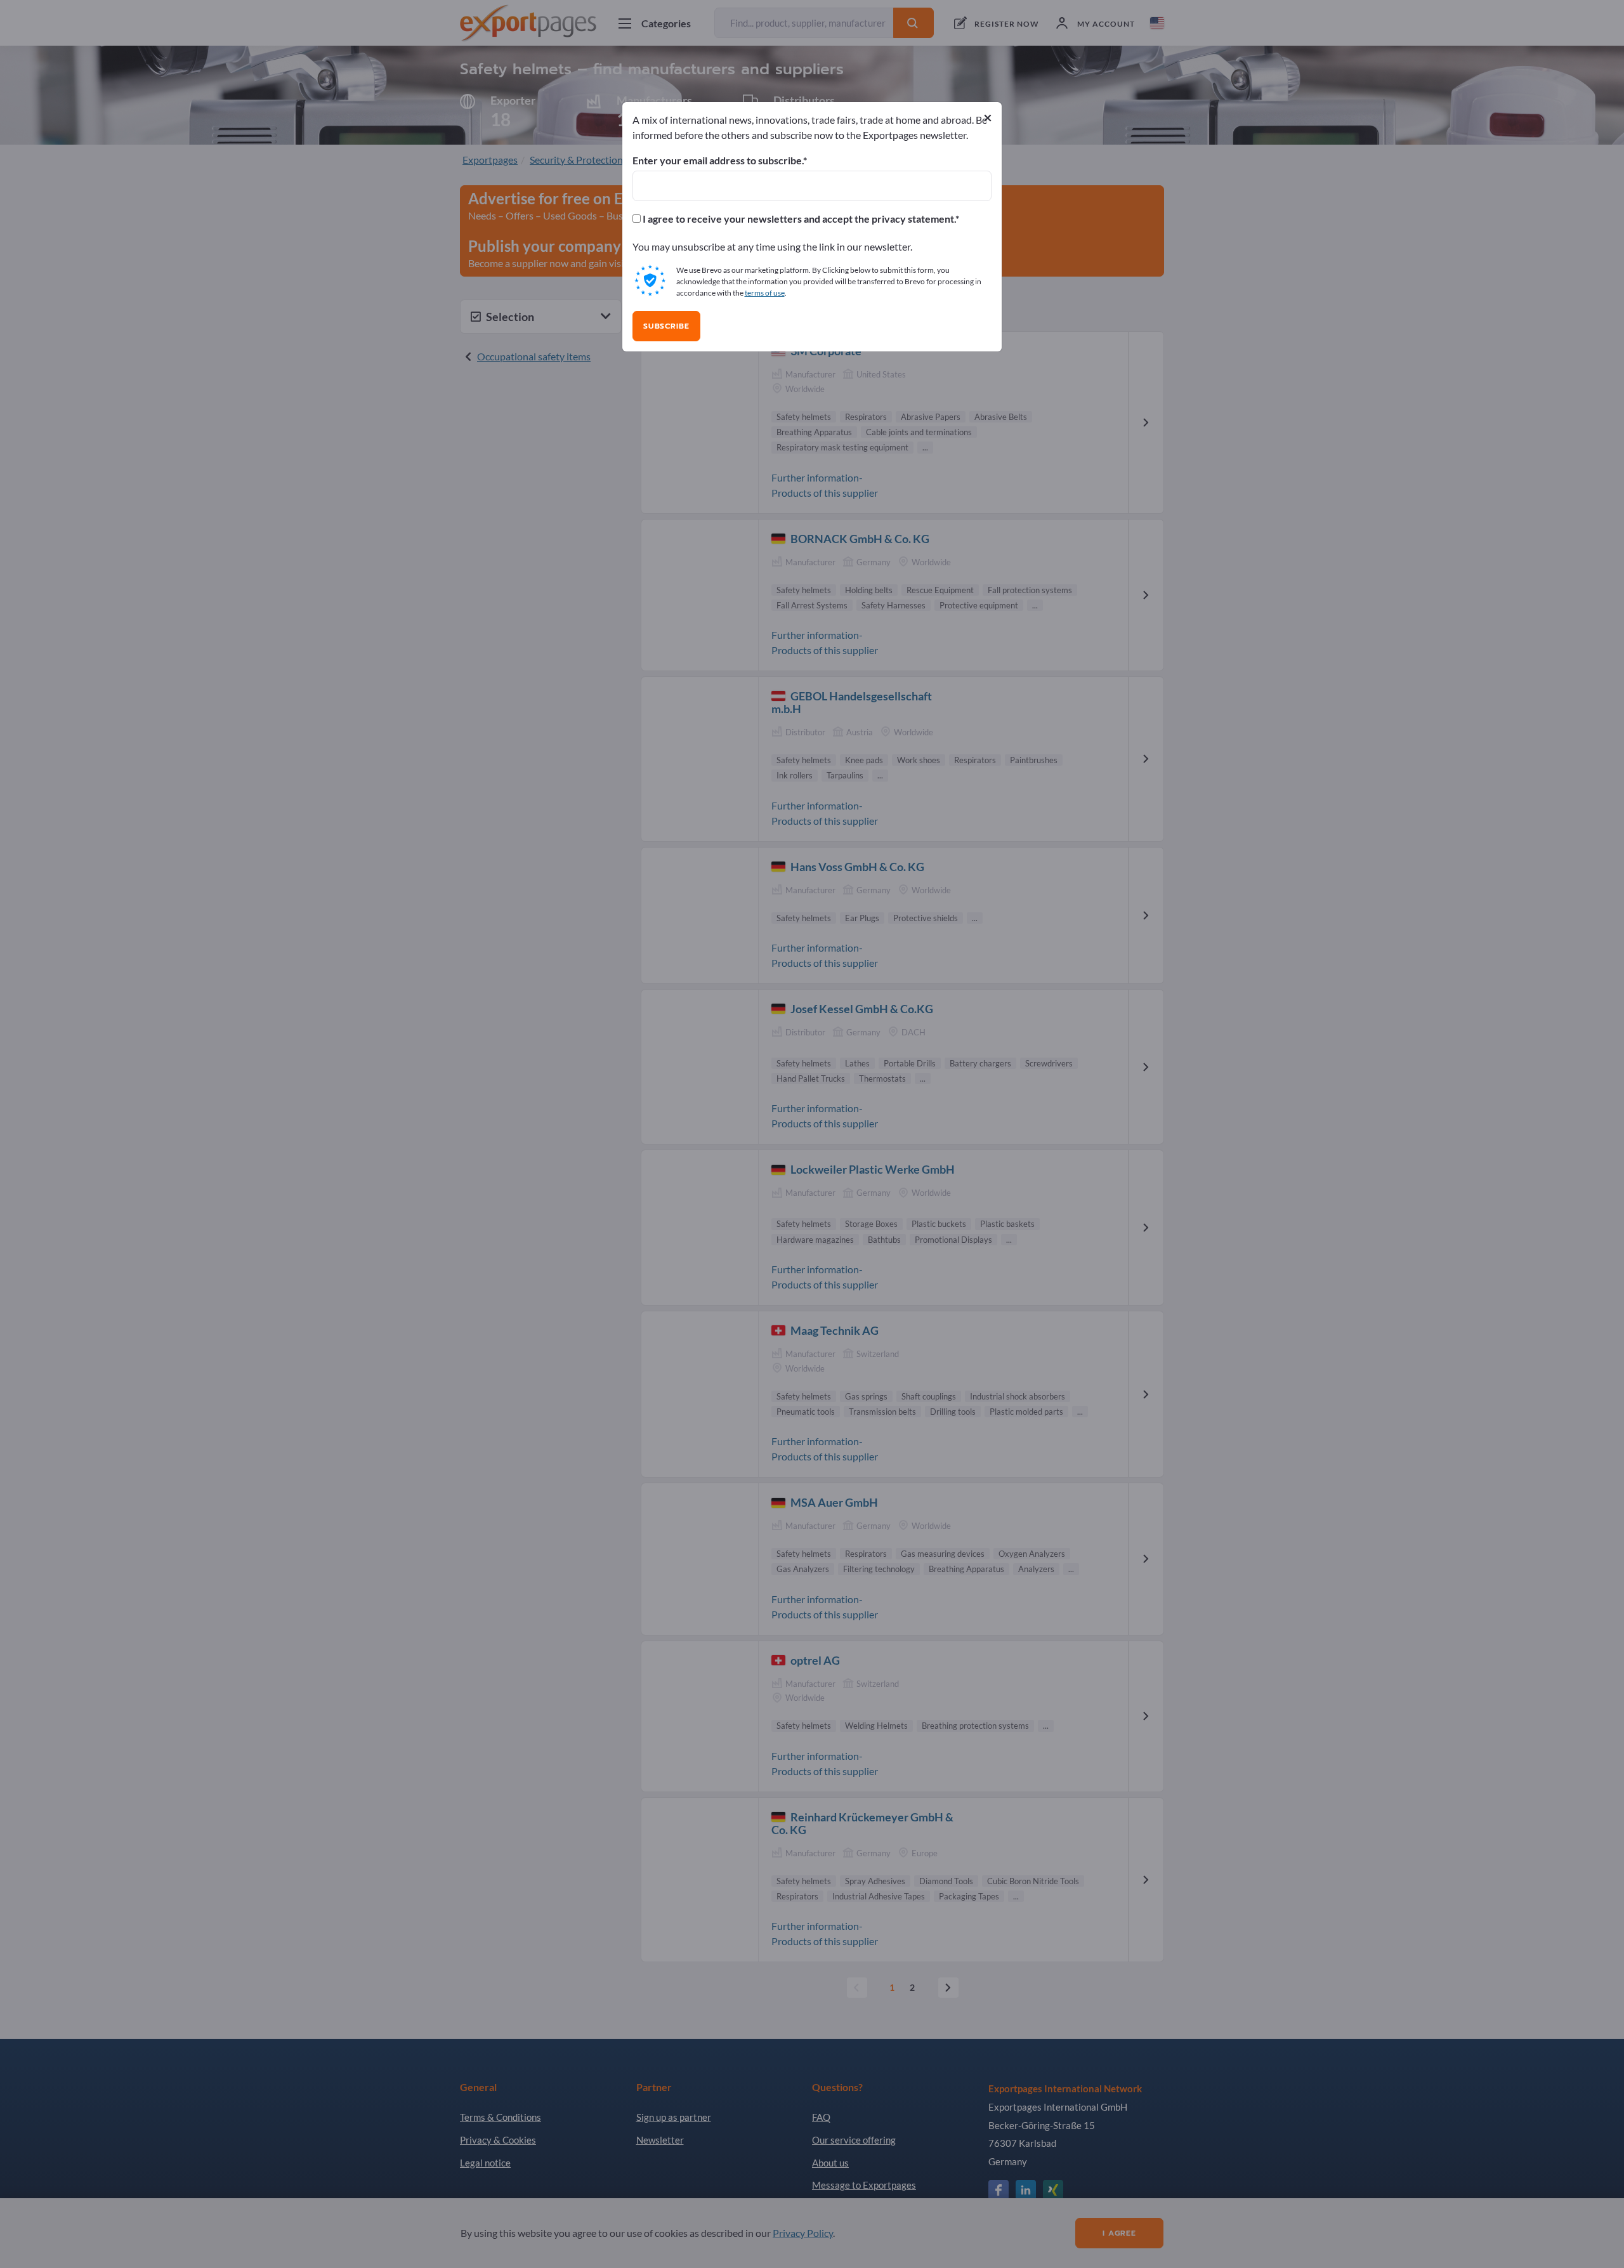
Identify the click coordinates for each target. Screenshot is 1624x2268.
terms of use (765, 293)
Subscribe (666, 326)
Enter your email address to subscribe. (718, 161)
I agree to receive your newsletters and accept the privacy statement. (798, 219)
